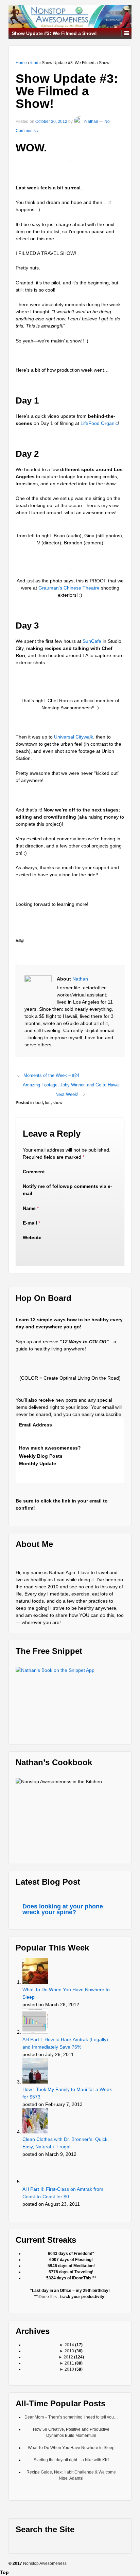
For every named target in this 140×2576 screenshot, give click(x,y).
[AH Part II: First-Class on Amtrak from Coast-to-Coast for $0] (36, 2171)
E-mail (30, 1223)
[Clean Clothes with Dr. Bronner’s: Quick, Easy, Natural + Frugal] (36, 2121)
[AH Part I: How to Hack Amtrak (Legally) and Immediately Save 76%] (36, 2021)
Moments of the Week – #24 (51, 1075)
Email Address (36, 1425)
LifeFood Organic (99, 423)
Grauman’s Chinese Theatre (69, 588)
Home (21, 63)
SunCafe (92, 641)
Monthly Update (38, 1463)
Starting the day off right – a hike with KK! (71, 2460)
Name (29, 1208)
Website (32, 1237)
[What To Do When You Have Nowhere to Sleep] (36, 1971)
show (58, 1103)
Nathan (91, 122)
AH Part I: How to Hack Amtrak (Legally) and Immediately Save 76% (65, 2043)
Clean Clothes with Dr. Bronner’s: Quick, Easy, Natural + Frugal (66, 2143)
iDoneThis (47, 2297)
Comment (34, 1172)
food (34, 63)
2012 (68, 2357)
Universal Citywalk (74, 737)
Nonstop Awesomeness (45, 2563)
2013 (69, 2351)
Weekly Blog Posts (41, 1456)
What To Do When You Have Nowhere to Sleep (66, 1993)
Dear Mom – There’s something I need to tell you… (71, 2417)
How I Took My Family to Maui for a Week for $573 (67, 2093)
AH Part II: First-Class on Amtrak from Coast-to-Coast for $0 (63, 2193)
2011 (69, 2363)
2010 (69, 2369)
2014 (69, 2345)
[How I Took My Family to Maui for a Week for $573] (36, 2071)
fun (48, 1103)
